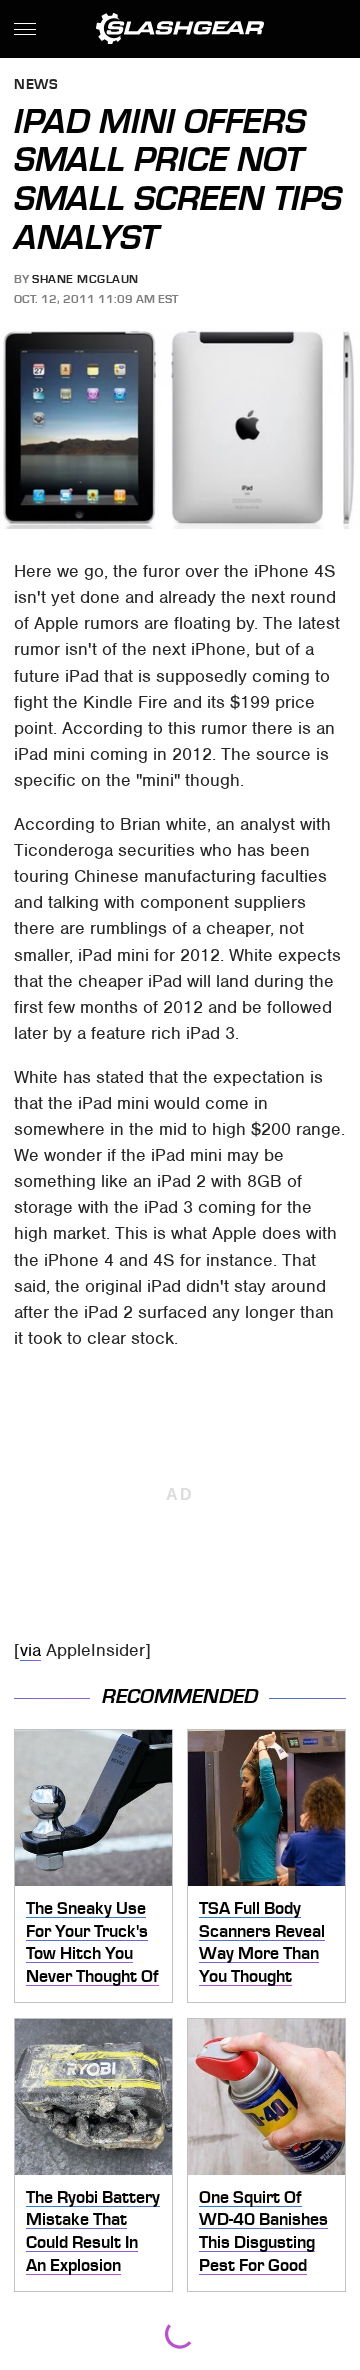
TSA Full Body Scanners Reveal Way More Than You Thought (262, 1942)
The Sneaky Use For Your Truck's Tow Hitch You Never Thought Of (92, 1942)
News (36, 85)
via (30, 1650)
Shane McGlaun (85, 279)
